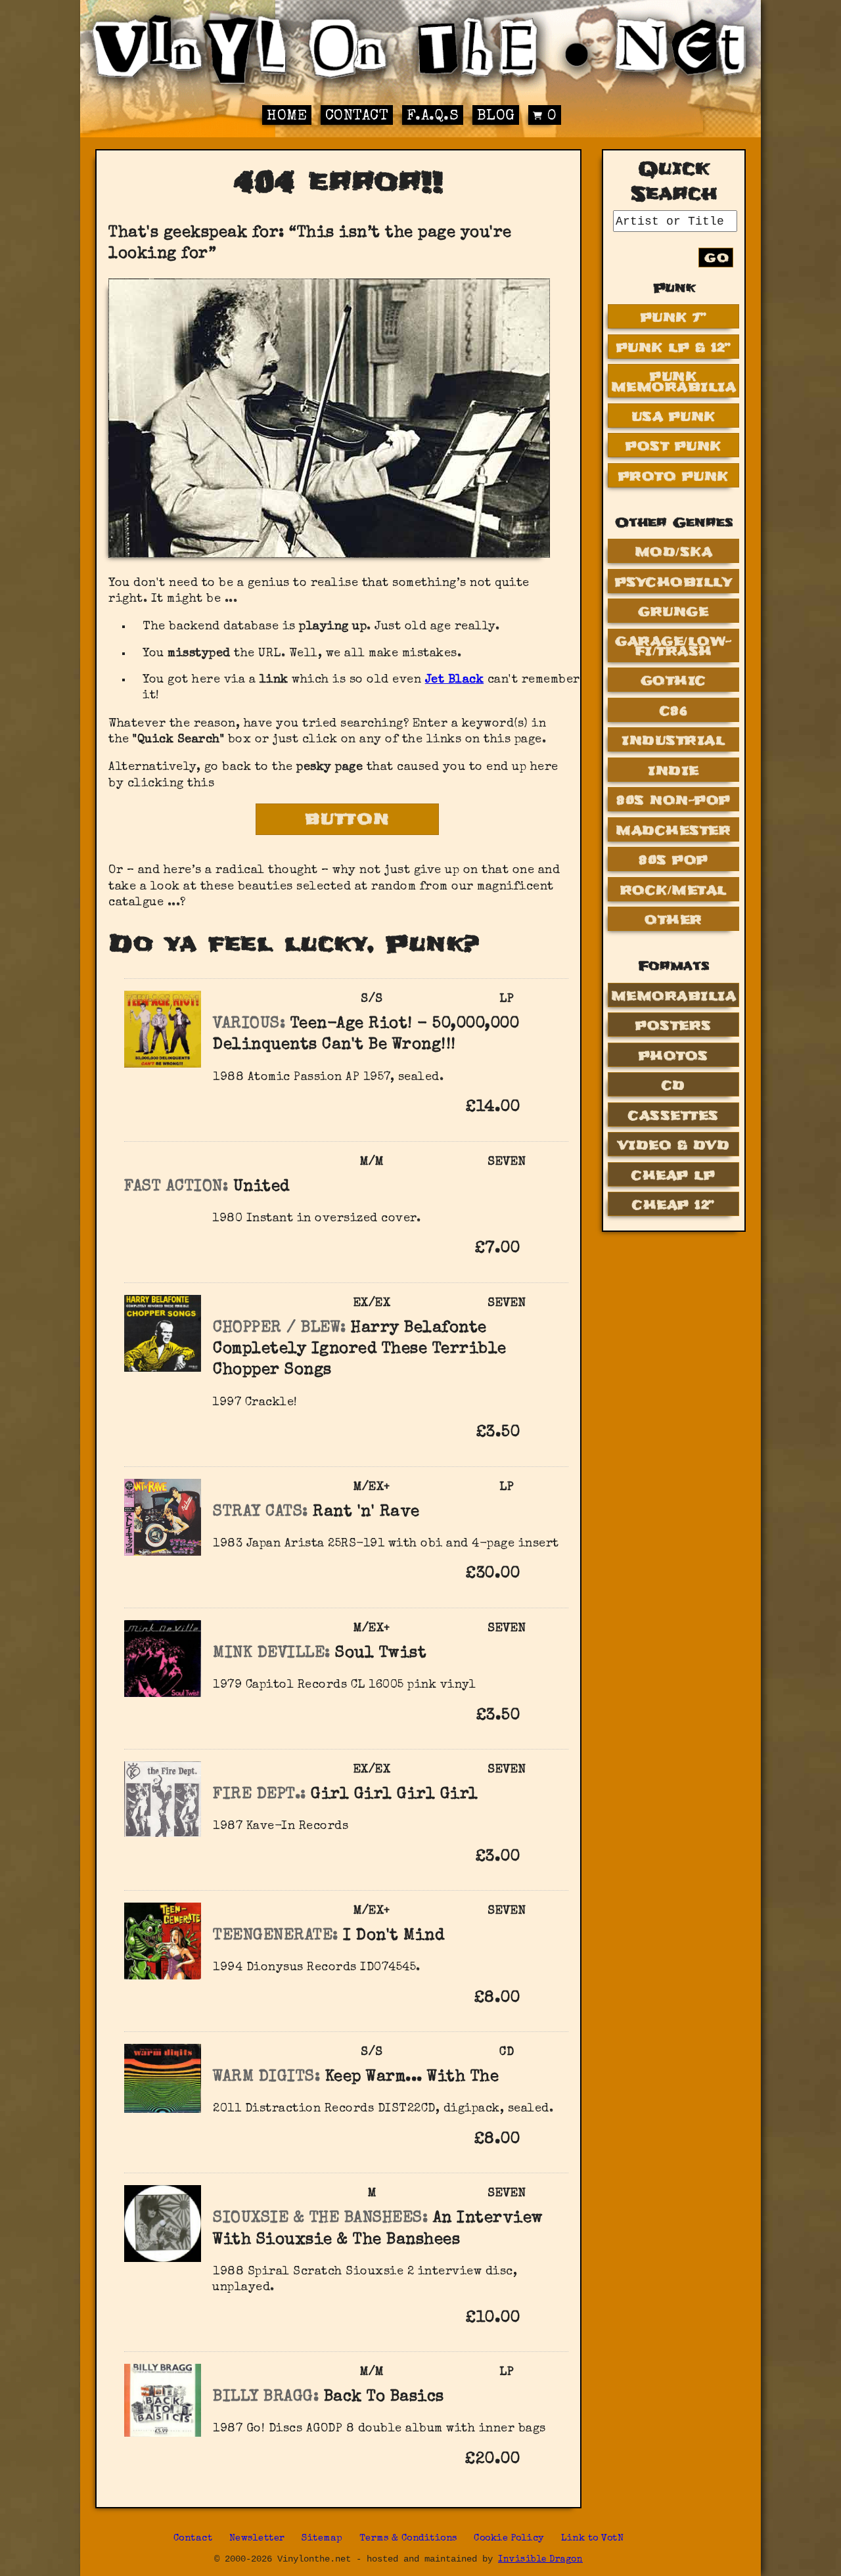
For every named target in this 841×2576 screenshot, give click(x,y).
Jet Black (455, 680)
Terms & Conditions (408, 2539)
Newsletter (257, 2539)
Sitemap (322, 2539)
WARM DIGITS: (266, 2077)
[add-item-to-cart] (541, 1109)
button (348, 819)
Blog (496, 117)
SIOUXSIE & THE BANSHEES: (320, 2219)
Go (717, 258)
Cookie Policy (509, 2539)
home (287, 117)
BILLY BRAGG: (266, 2397)
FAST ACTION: (176, 1187)
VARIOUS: (249, 1024)
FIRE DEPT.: (260, 1795)
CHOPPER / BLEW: (280, 1328)
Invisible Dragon (540, 2560)
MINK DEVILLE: (272, 1654)
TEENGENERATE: (276, 1936)
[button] (541, 1106)
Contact (357, 117)
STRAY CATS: (261, 1512)
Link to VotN (592, 2539)
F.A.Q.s (433, 117)
